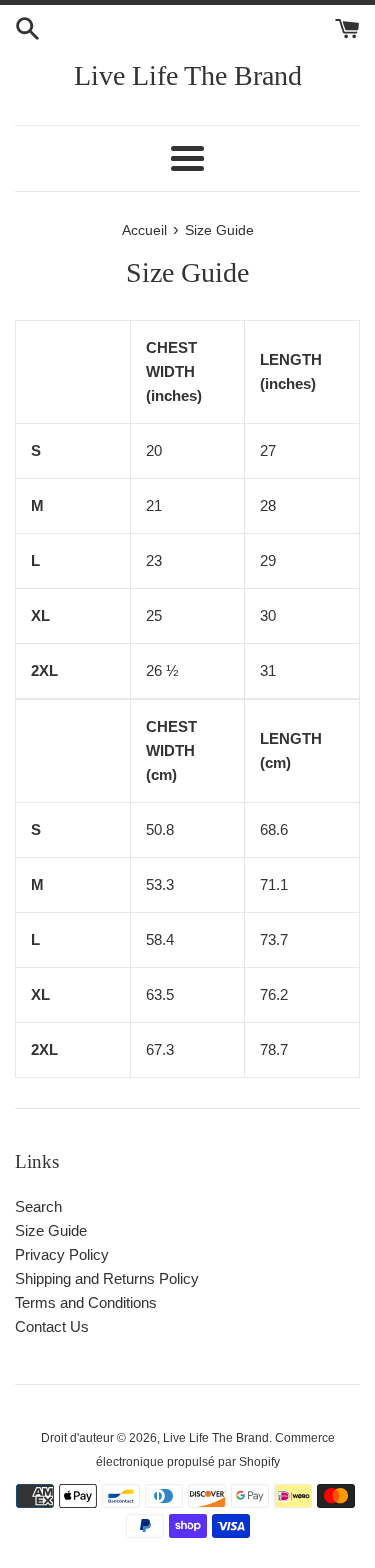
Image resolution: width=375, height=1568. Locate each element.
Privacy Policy (62, 1254)
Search (38, 1206)
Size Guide (51, 1230)
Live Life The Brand (188, 75)
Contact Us (52, 1326)
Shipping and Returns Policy (107, 1278)
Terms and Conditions (86, 1302)
